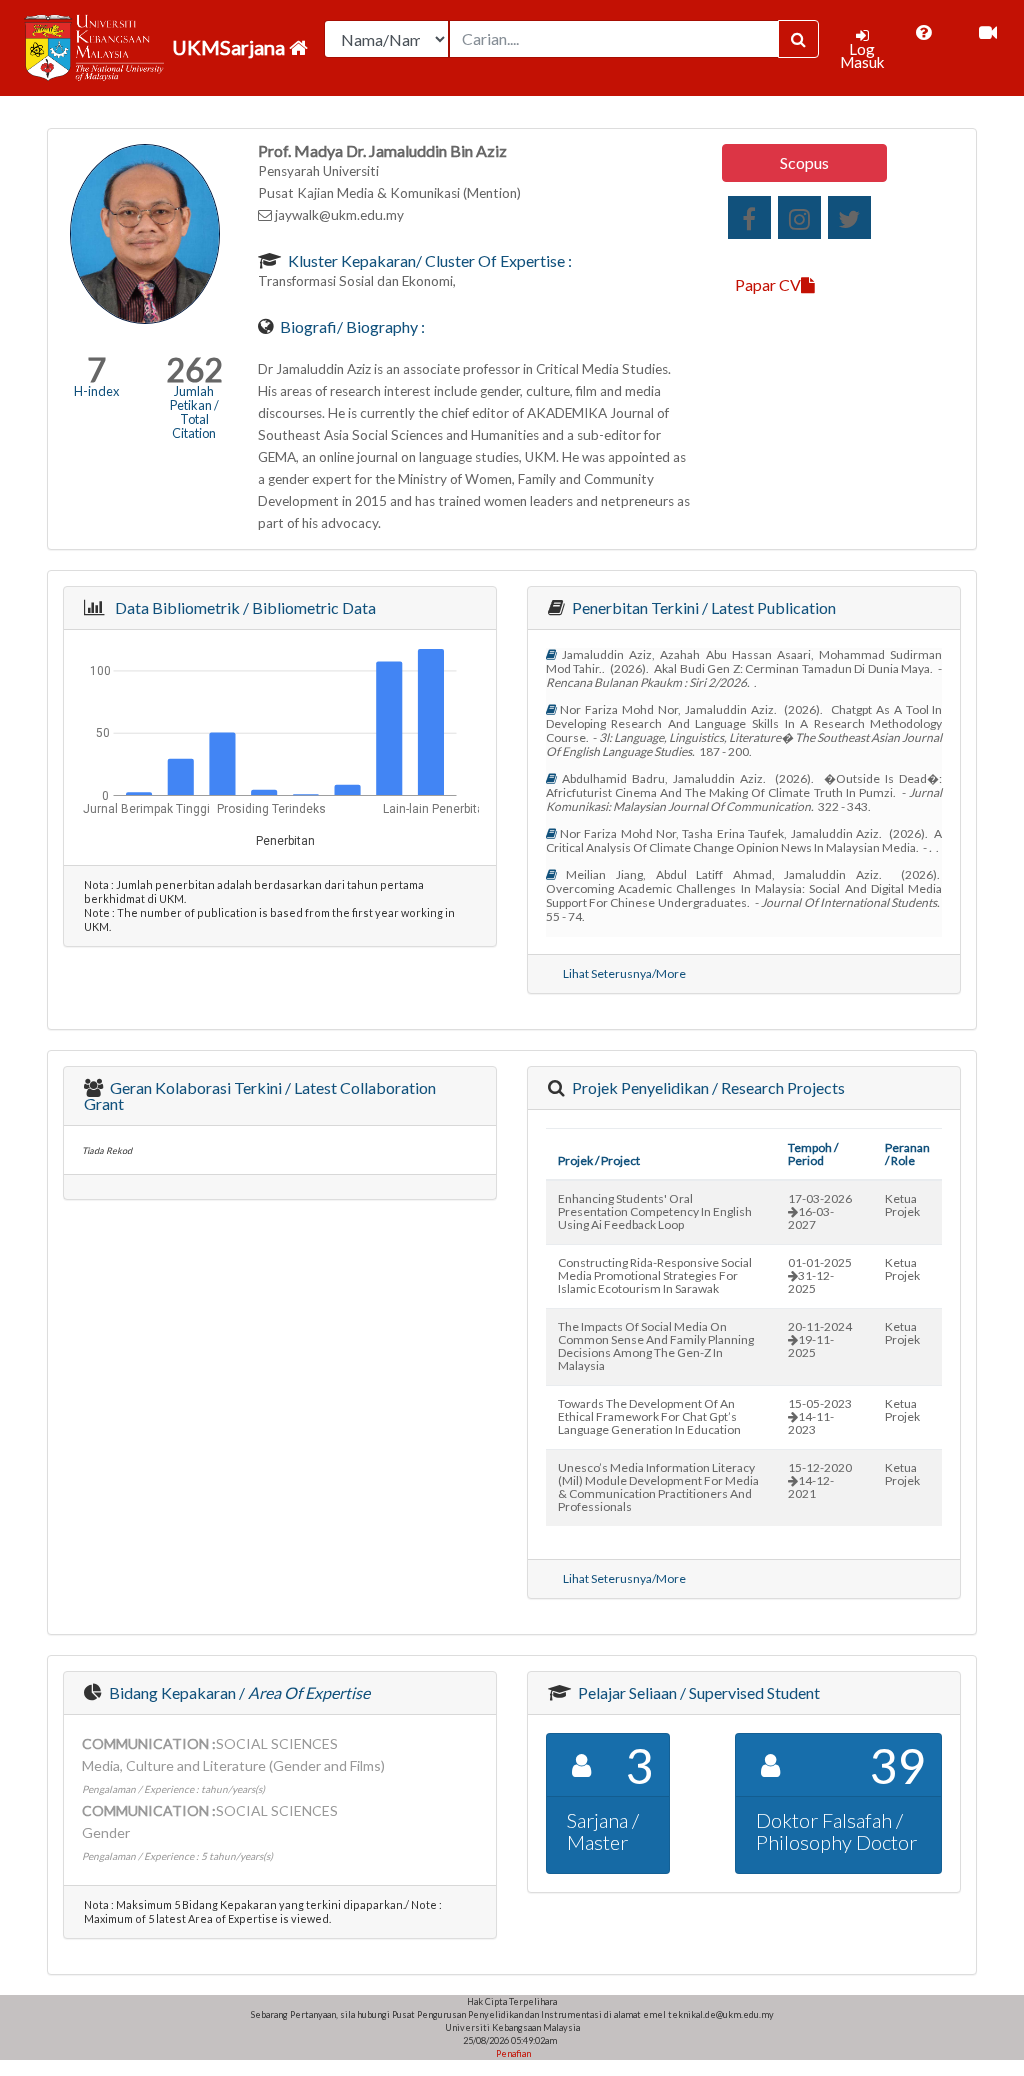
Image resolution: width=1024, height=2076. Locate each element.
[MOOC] (988, 33)
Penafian (512, 2053)
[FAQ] (923, 33)
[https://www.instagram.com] (799, 217)
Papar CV (768, 284)
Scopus (804, 162)
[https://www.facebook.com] (749, 217)
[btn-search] (798, 39)
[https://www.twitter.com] (849, 217)
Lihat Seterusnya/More (624, 973)
